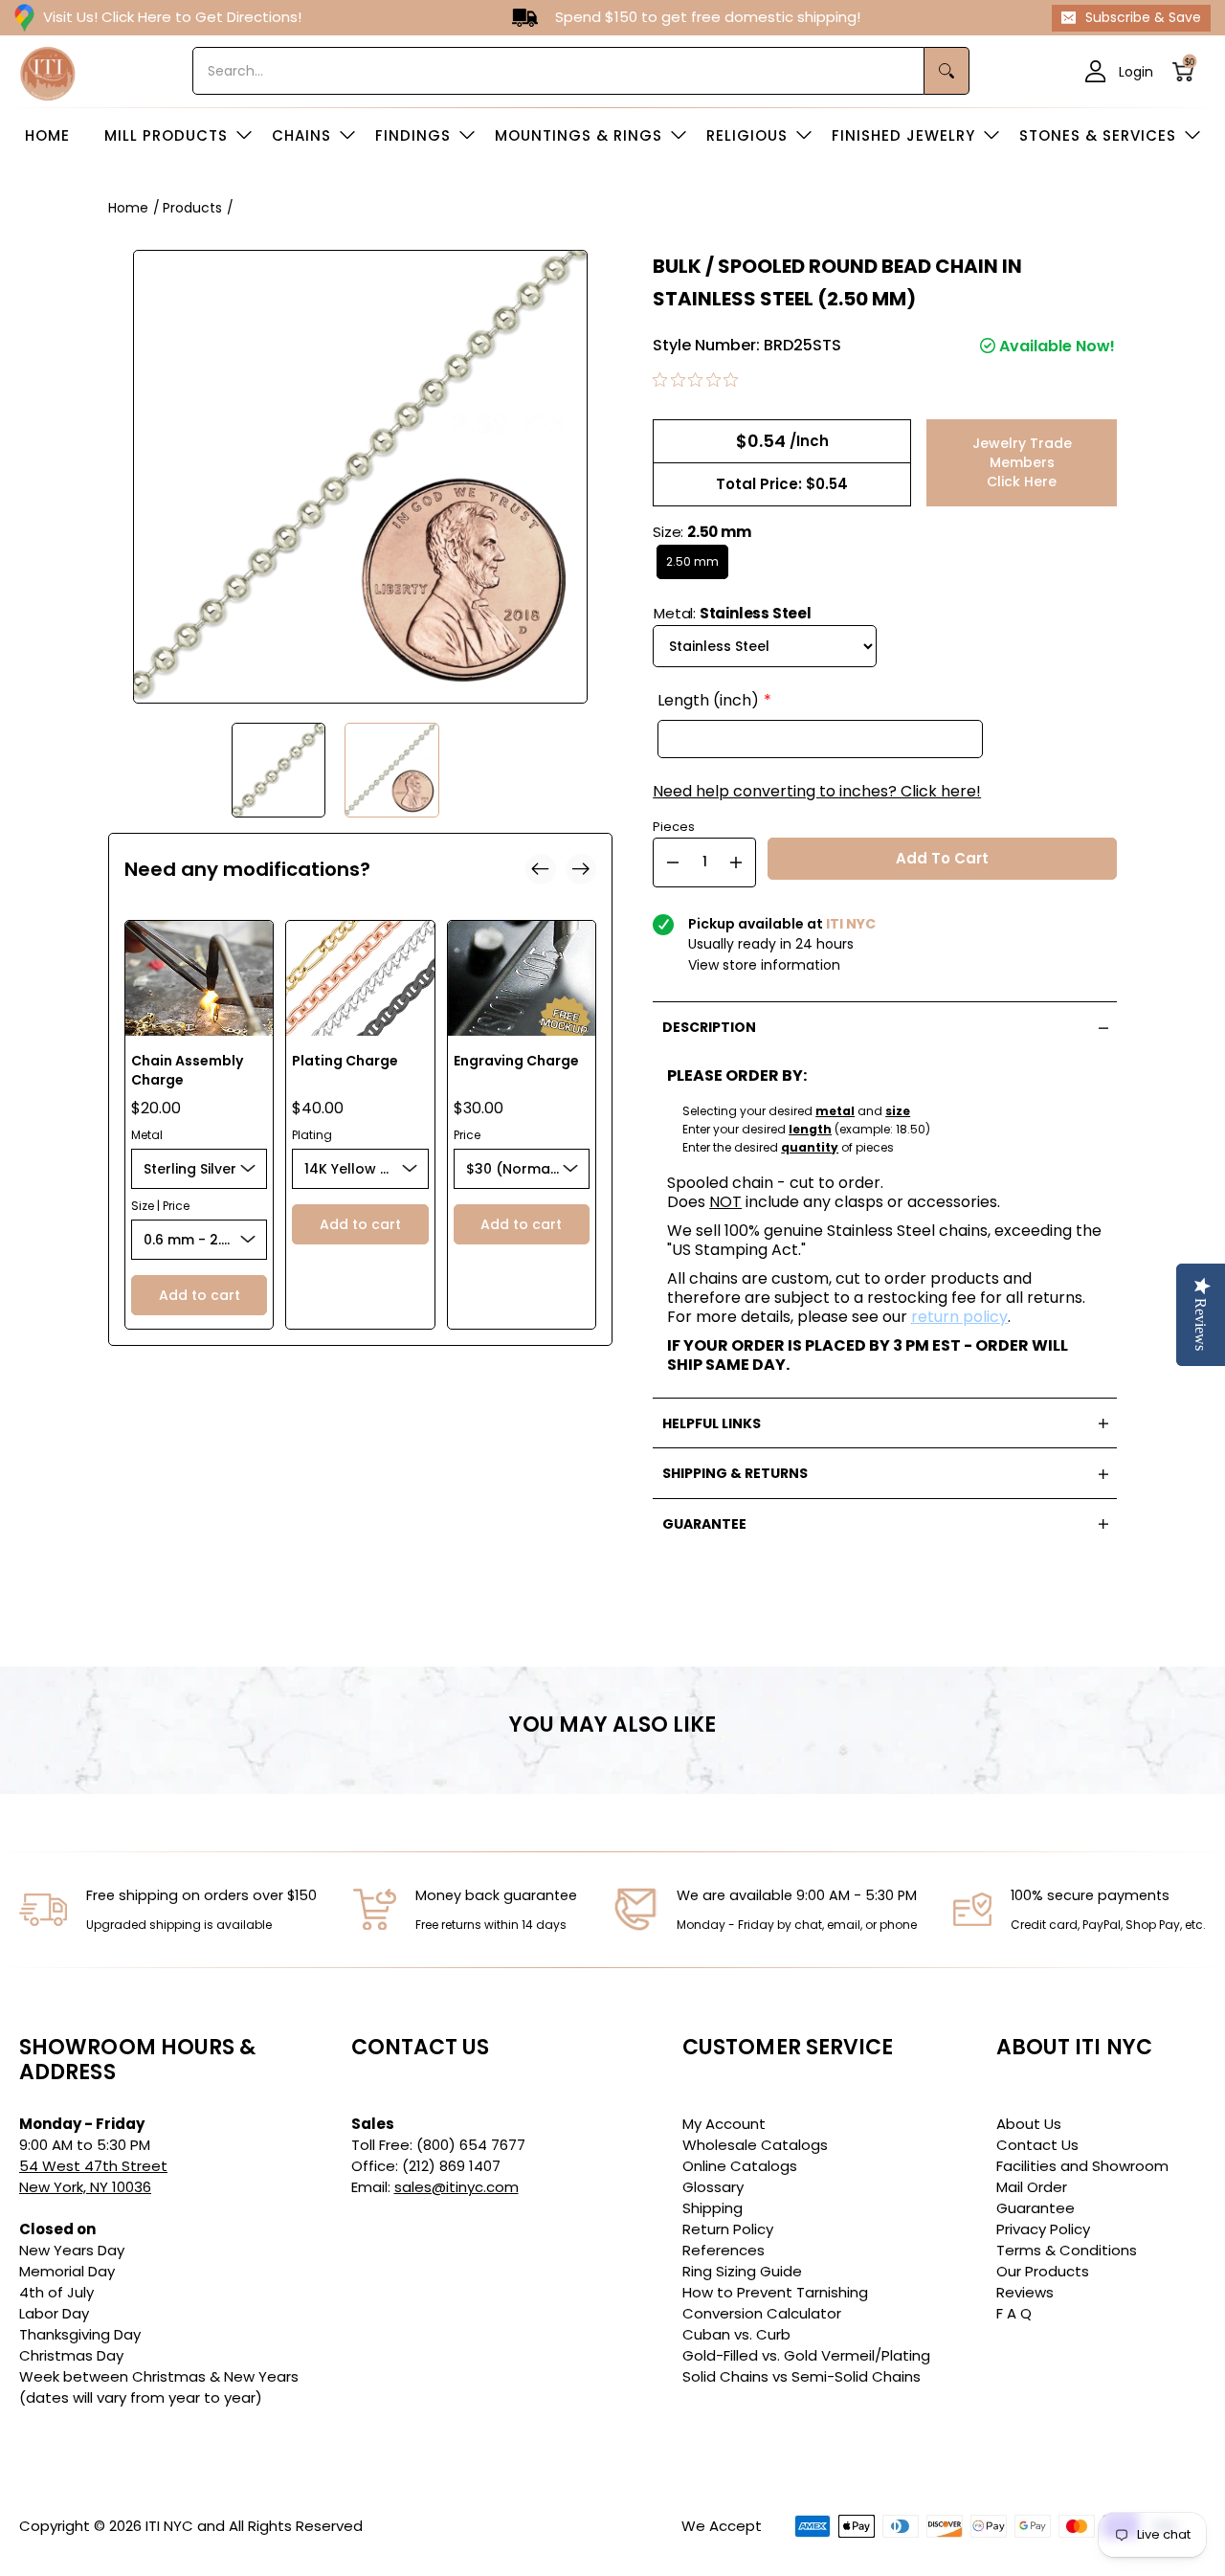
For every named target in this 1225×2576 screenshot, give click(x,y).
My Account (724, 2124)
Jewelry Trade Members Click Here (1022, 462)
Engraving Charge (516, 1061)
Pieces (674, 825)
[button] (1189, 71)
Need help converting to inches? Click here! (817, 792)
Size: (702, 532)
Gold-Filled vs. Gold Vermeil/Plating (806, 2355)
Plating (312, 1135)
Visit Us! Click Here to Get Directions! (172, 17)
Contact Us (1037, 2145)
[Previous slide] (541, 869)
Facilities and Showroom (1082, 2166)
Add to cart (200, 1295)
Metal (147, 1135)
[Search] (947, 71)
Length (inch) (708, 701)
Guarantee (1036, 2208)
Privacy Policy (1043, 2229)
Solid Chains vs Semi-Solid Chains (802, 2376)
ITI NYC (169, 2526)
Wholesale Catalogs (755, 2145)
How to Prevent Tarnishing (775, 2292)
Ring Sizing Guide (742, 2271)
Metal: (733, 613)
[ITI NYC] (48, 71)
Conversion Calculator (762, 2313)
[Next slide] (581, 869)
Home (128, 208)
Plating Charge (345, 1061)
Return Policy (728, 2229)
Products (192, 208)
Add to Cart (942, 858)
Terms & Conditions (1067, 2250)
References (724, 2250)
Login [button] (1136, 71)
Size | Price (160, 1206)
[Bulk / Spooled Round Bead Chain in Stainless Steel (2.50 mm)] (279, 770)
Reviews (1025, 2292)
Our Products (1043, 2271)
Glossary (713, 2187)
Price (467, 1135)
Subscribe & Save (1143, 17)
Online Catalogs (740, 2166)
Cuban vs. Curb (736, 2334)
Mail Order (1032, 2187)
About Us (1029, 2124)
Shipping (713, 2208)
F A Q (1014, 2313)
